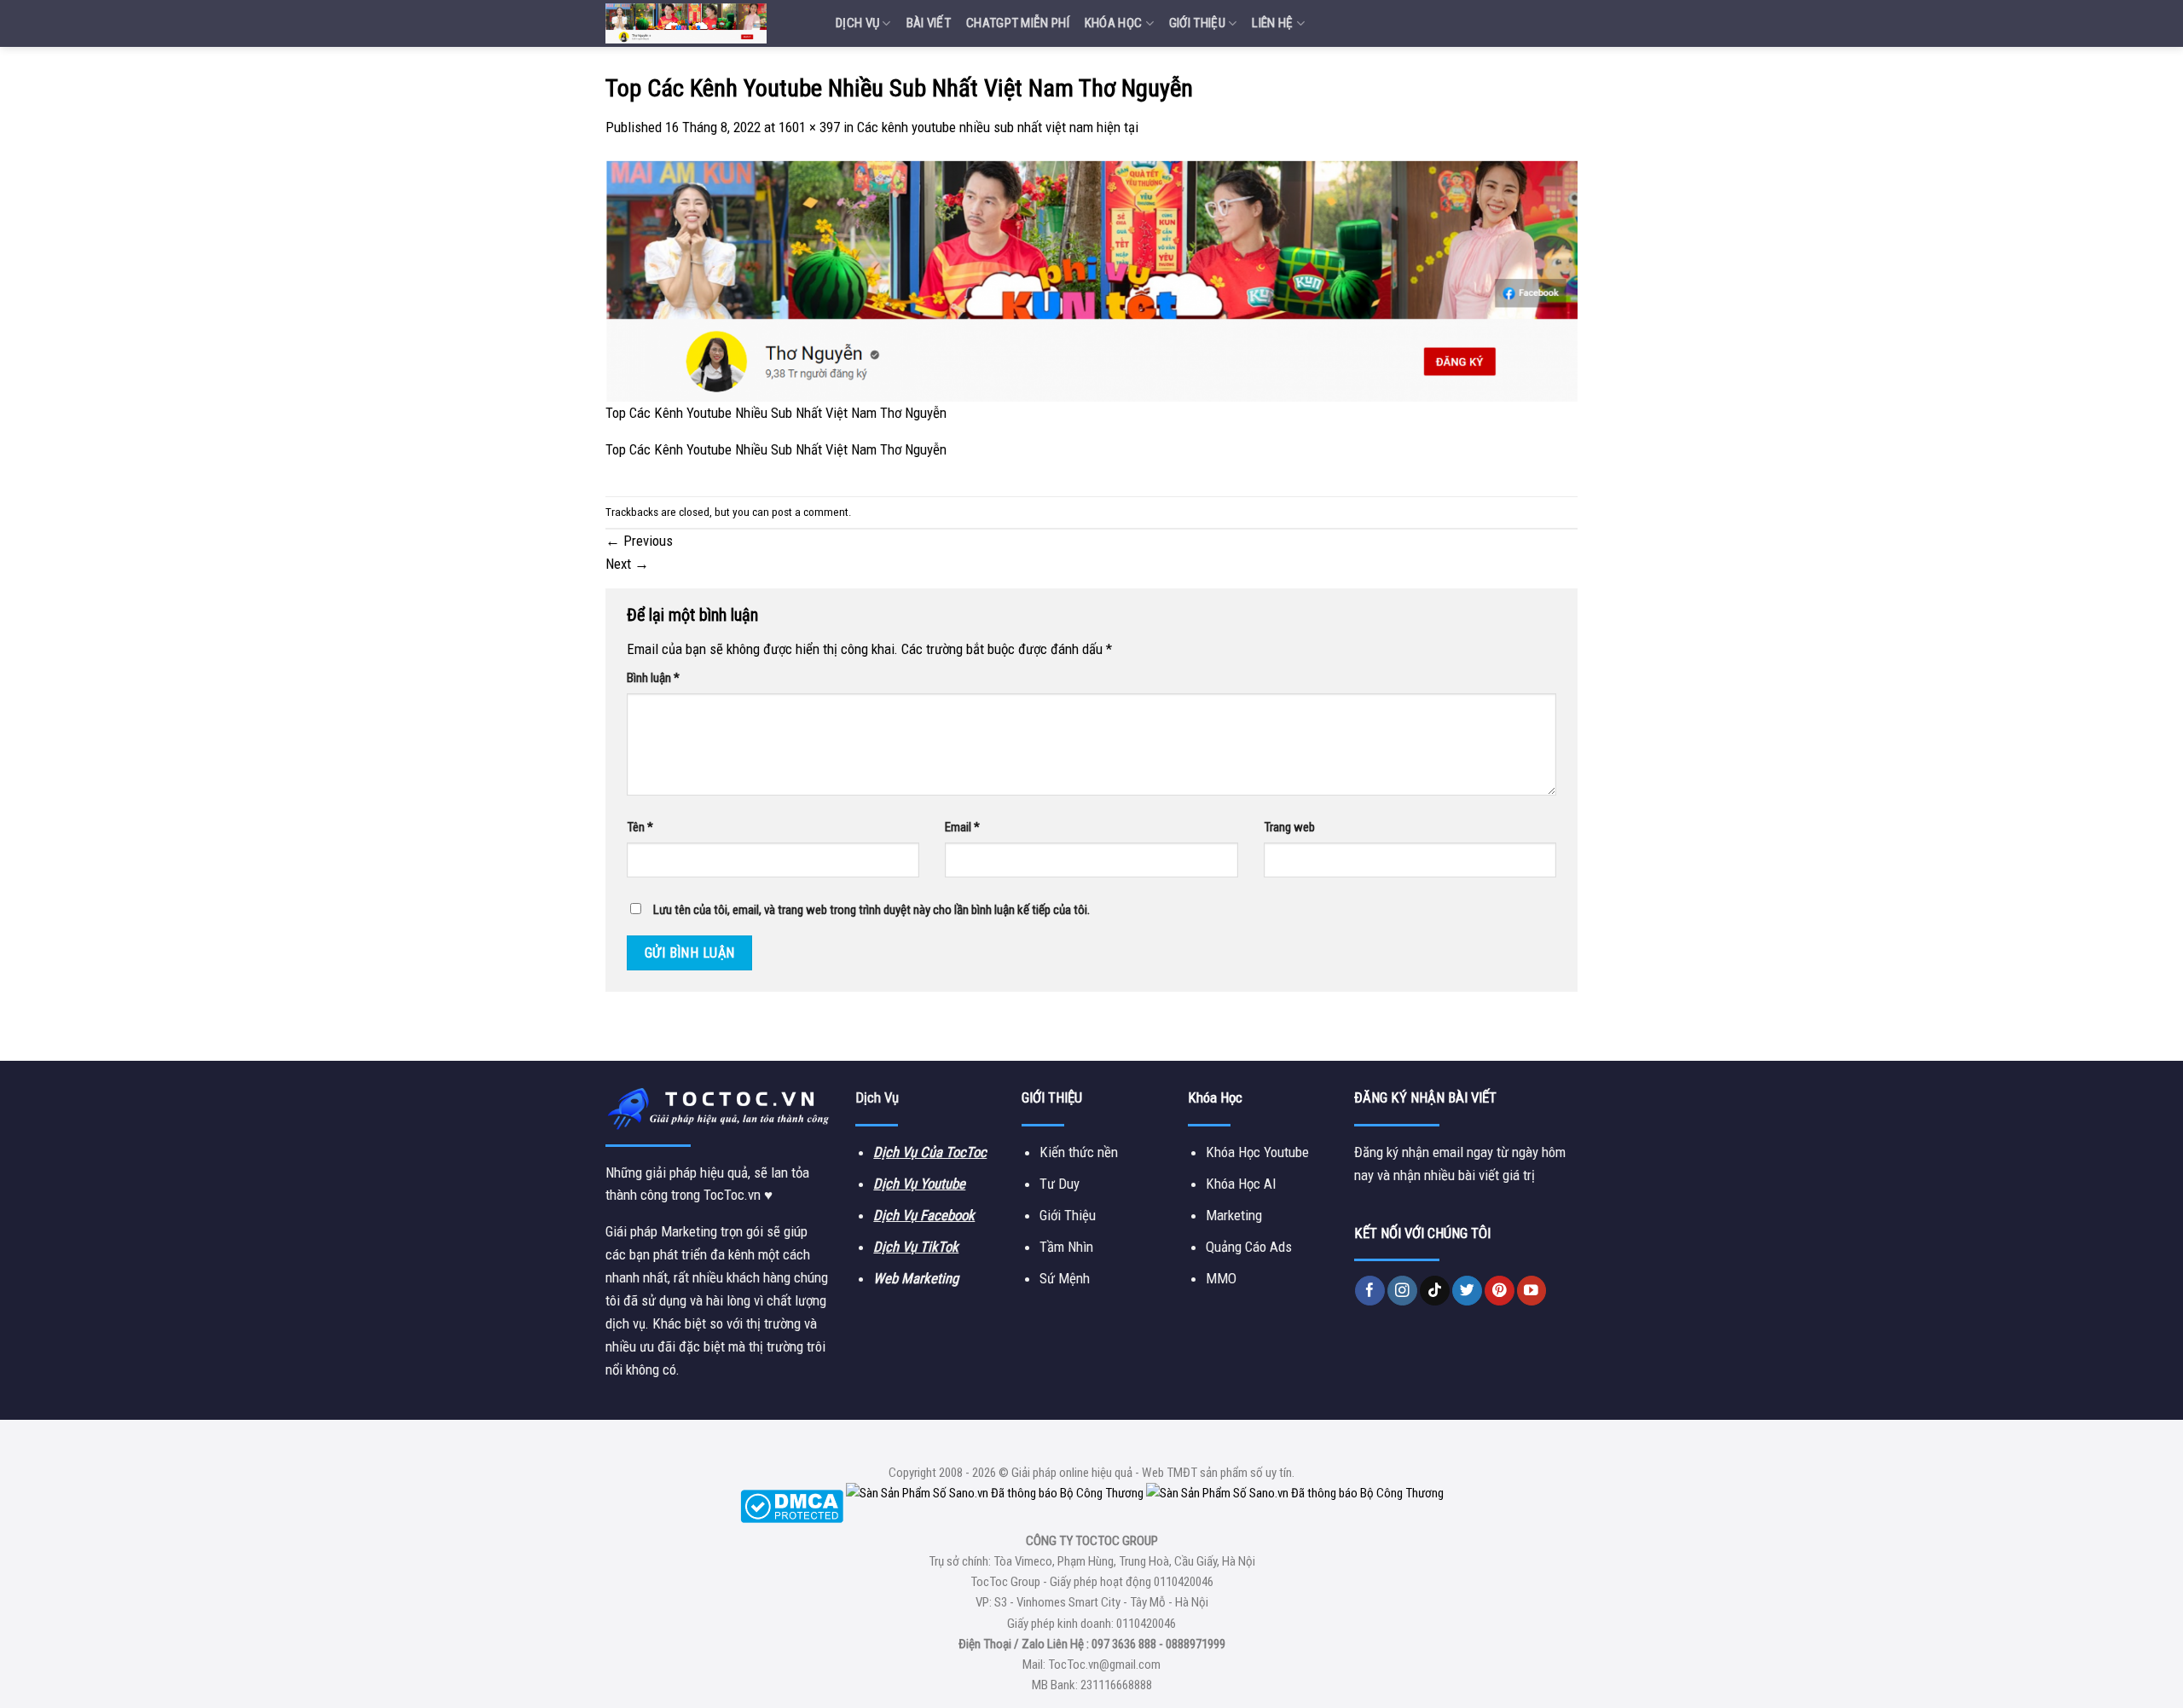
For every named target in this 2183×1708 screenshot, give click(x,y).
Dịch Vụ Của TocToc (930, 1152)
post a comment (810, 512)
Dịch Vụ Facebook (924, 1215)
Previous (639, 541)
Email (962, 827)
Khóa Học (1113, 23)
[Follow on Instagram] (1402, 1291)
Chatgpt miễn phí (1018, 23)
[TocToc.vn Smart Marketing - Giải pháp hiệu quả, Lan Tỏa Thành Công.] (708, 23)
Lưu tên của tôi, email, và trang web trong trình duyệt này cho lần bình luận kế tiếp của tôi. (871, 910)
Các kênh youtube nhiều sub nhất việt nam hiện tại (998, 127)
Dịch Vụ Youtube (919, 1184)
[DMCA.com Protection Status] (792, 1506)
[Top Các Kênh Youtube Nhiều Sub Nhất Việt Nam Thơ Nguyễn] (1091, 280)
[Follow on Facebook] (1370, 1291)
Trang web (1289, 827)
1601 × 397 (809, 127)
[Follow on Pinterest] (1500, 1291)
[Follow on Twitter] (1467, 1291)
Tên (640, 827)
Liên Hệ (1272, 23)
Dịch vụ (857, 23)
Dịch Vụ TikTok (916, 1247)
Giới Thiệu (1197, 23)
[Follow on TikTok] (1435, 1291)
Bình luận (653, 678)
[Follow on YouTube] (1532, 1291)
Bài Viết (929, 23)
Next (627, 564)
